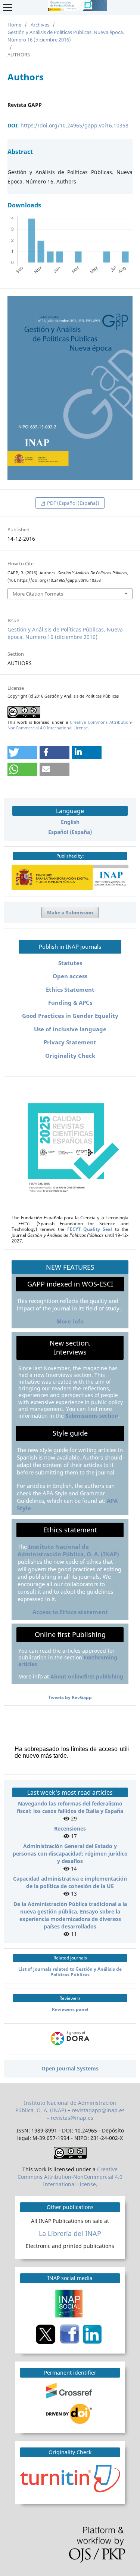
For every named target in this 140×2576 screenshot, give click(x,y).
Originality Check (70, 1056)
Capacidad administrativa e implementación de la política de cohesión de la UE (70, 1882)
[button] (22, 752)
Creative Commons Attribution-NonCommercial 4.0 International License (70, 725)
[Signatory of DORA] (70, 2046)
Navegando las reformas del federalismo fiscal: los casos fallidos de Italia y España (70, 1807)
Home (14, 25)
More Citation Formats (38, 594)
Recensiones (70, 1828)
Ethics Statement (70, 990)
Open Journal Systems (70, 2068)
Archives (40, 25)
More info (70, 1321)
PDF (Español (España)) (73, 503)
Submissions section (92, 1416)
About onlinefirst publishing (87, 1676)
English (70, 822)
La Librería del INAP (70, 2233)
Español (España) (70, 832)
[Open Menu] (7, 7)
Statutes (70, 963)
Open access (70, 976)
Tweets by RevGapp (70, 1697)
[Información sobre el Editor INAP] (70, 888)
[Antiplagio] (71, 2478)
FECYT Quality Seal (90, 1229)
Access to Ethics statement (70, 1612)
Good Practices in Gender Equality (70, 1016)
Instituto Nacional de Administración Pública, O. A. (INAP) (68, 1550)
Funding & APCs (70, 1003)
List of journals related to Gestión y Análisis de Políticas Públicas (70, 1972)
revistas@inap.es (72, 2118)
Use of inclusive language (70, 1029)
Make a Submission (70, 912)
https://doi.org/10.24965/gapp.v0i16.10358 (74, 125)
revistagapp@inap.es (98, 2110)
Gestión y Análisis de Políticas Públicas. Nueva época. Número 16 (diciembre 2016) (66, 36)
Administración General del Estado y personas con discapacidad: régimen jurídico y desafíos (70, 1854)
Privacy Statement (70, 1042)
